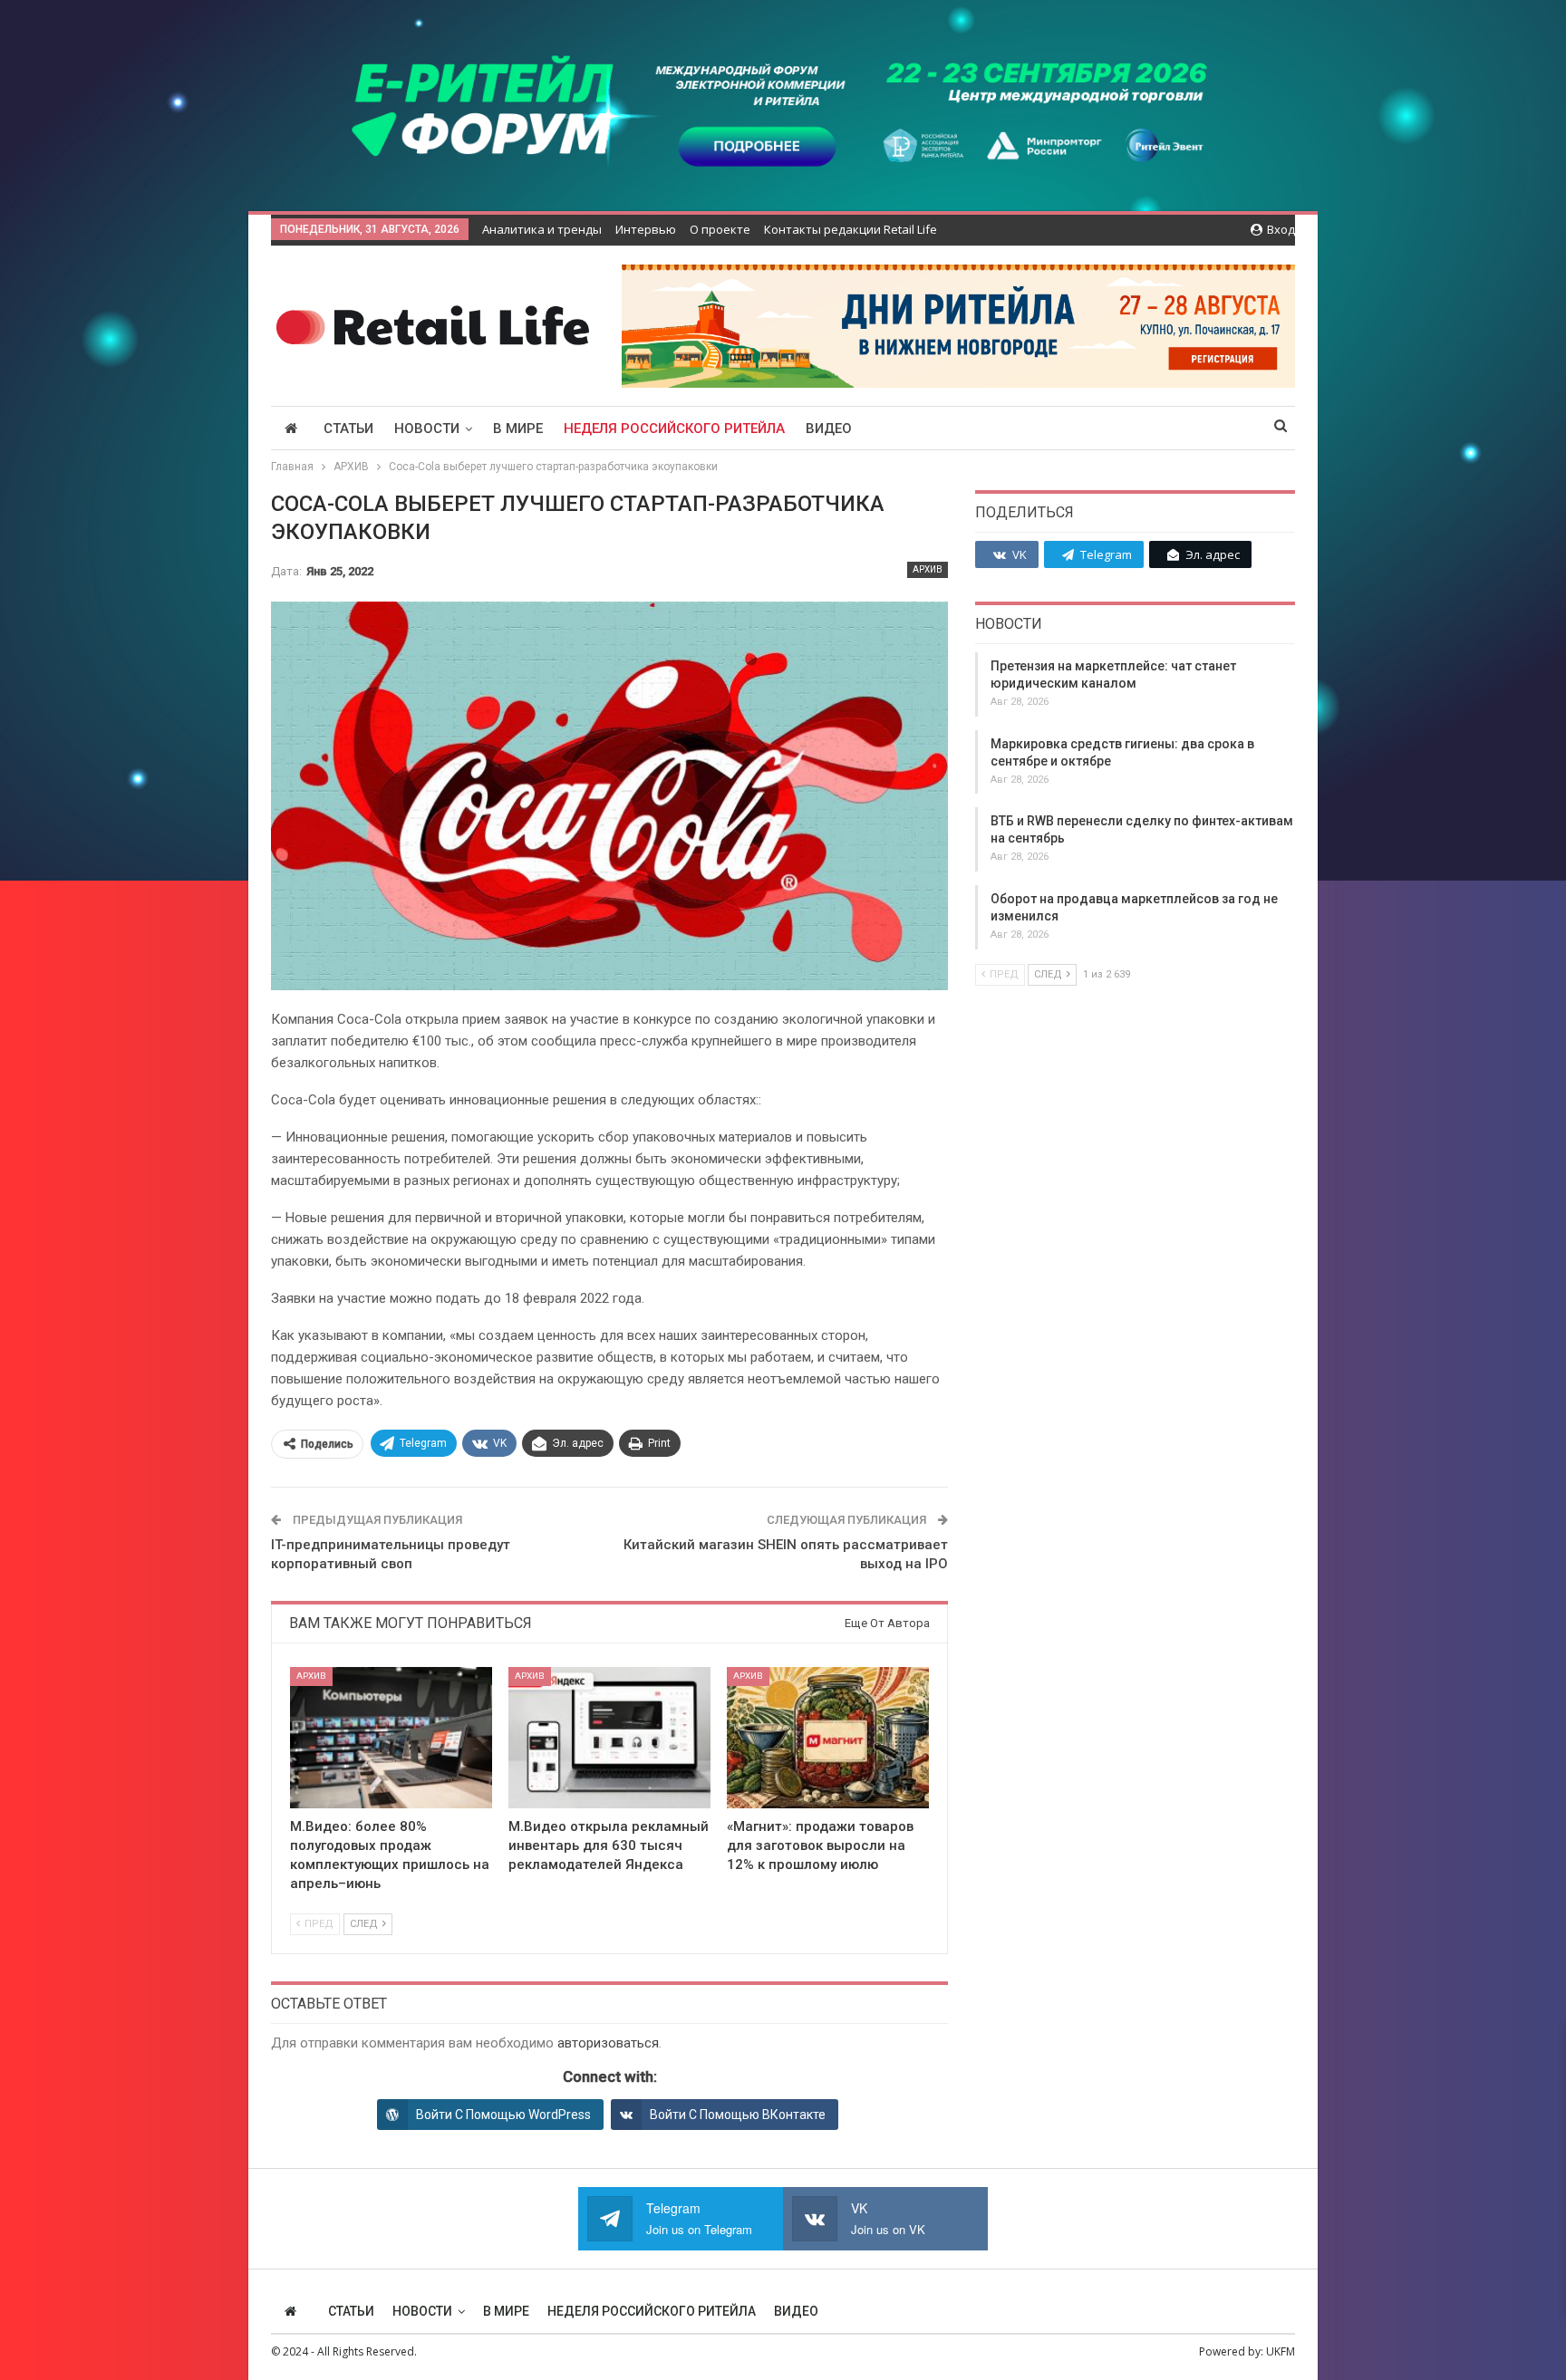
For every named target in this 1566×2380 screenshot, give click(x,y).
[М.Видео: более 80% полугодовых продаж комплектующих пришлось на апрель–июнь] (391, 1738)
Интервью (646, 229)
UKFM (1281, 2351)
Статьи (348, 429)
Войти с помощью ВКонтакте (738, 2115)
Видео (829, 429)
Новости (427, 429)
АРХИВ (928, 569)
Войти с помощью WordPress (503, 2115)
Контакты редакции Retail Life (851, 229)
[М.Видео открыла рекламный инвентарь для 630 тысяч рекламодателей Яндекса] (609, 1738)
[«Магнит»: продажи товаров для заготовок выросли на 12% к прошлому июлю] (828, 1738)
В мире (518, 429)
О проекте (720, 229)
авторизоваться (608, 2043)
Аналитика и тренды (542, 229)
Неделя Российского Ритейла (674, 429)
